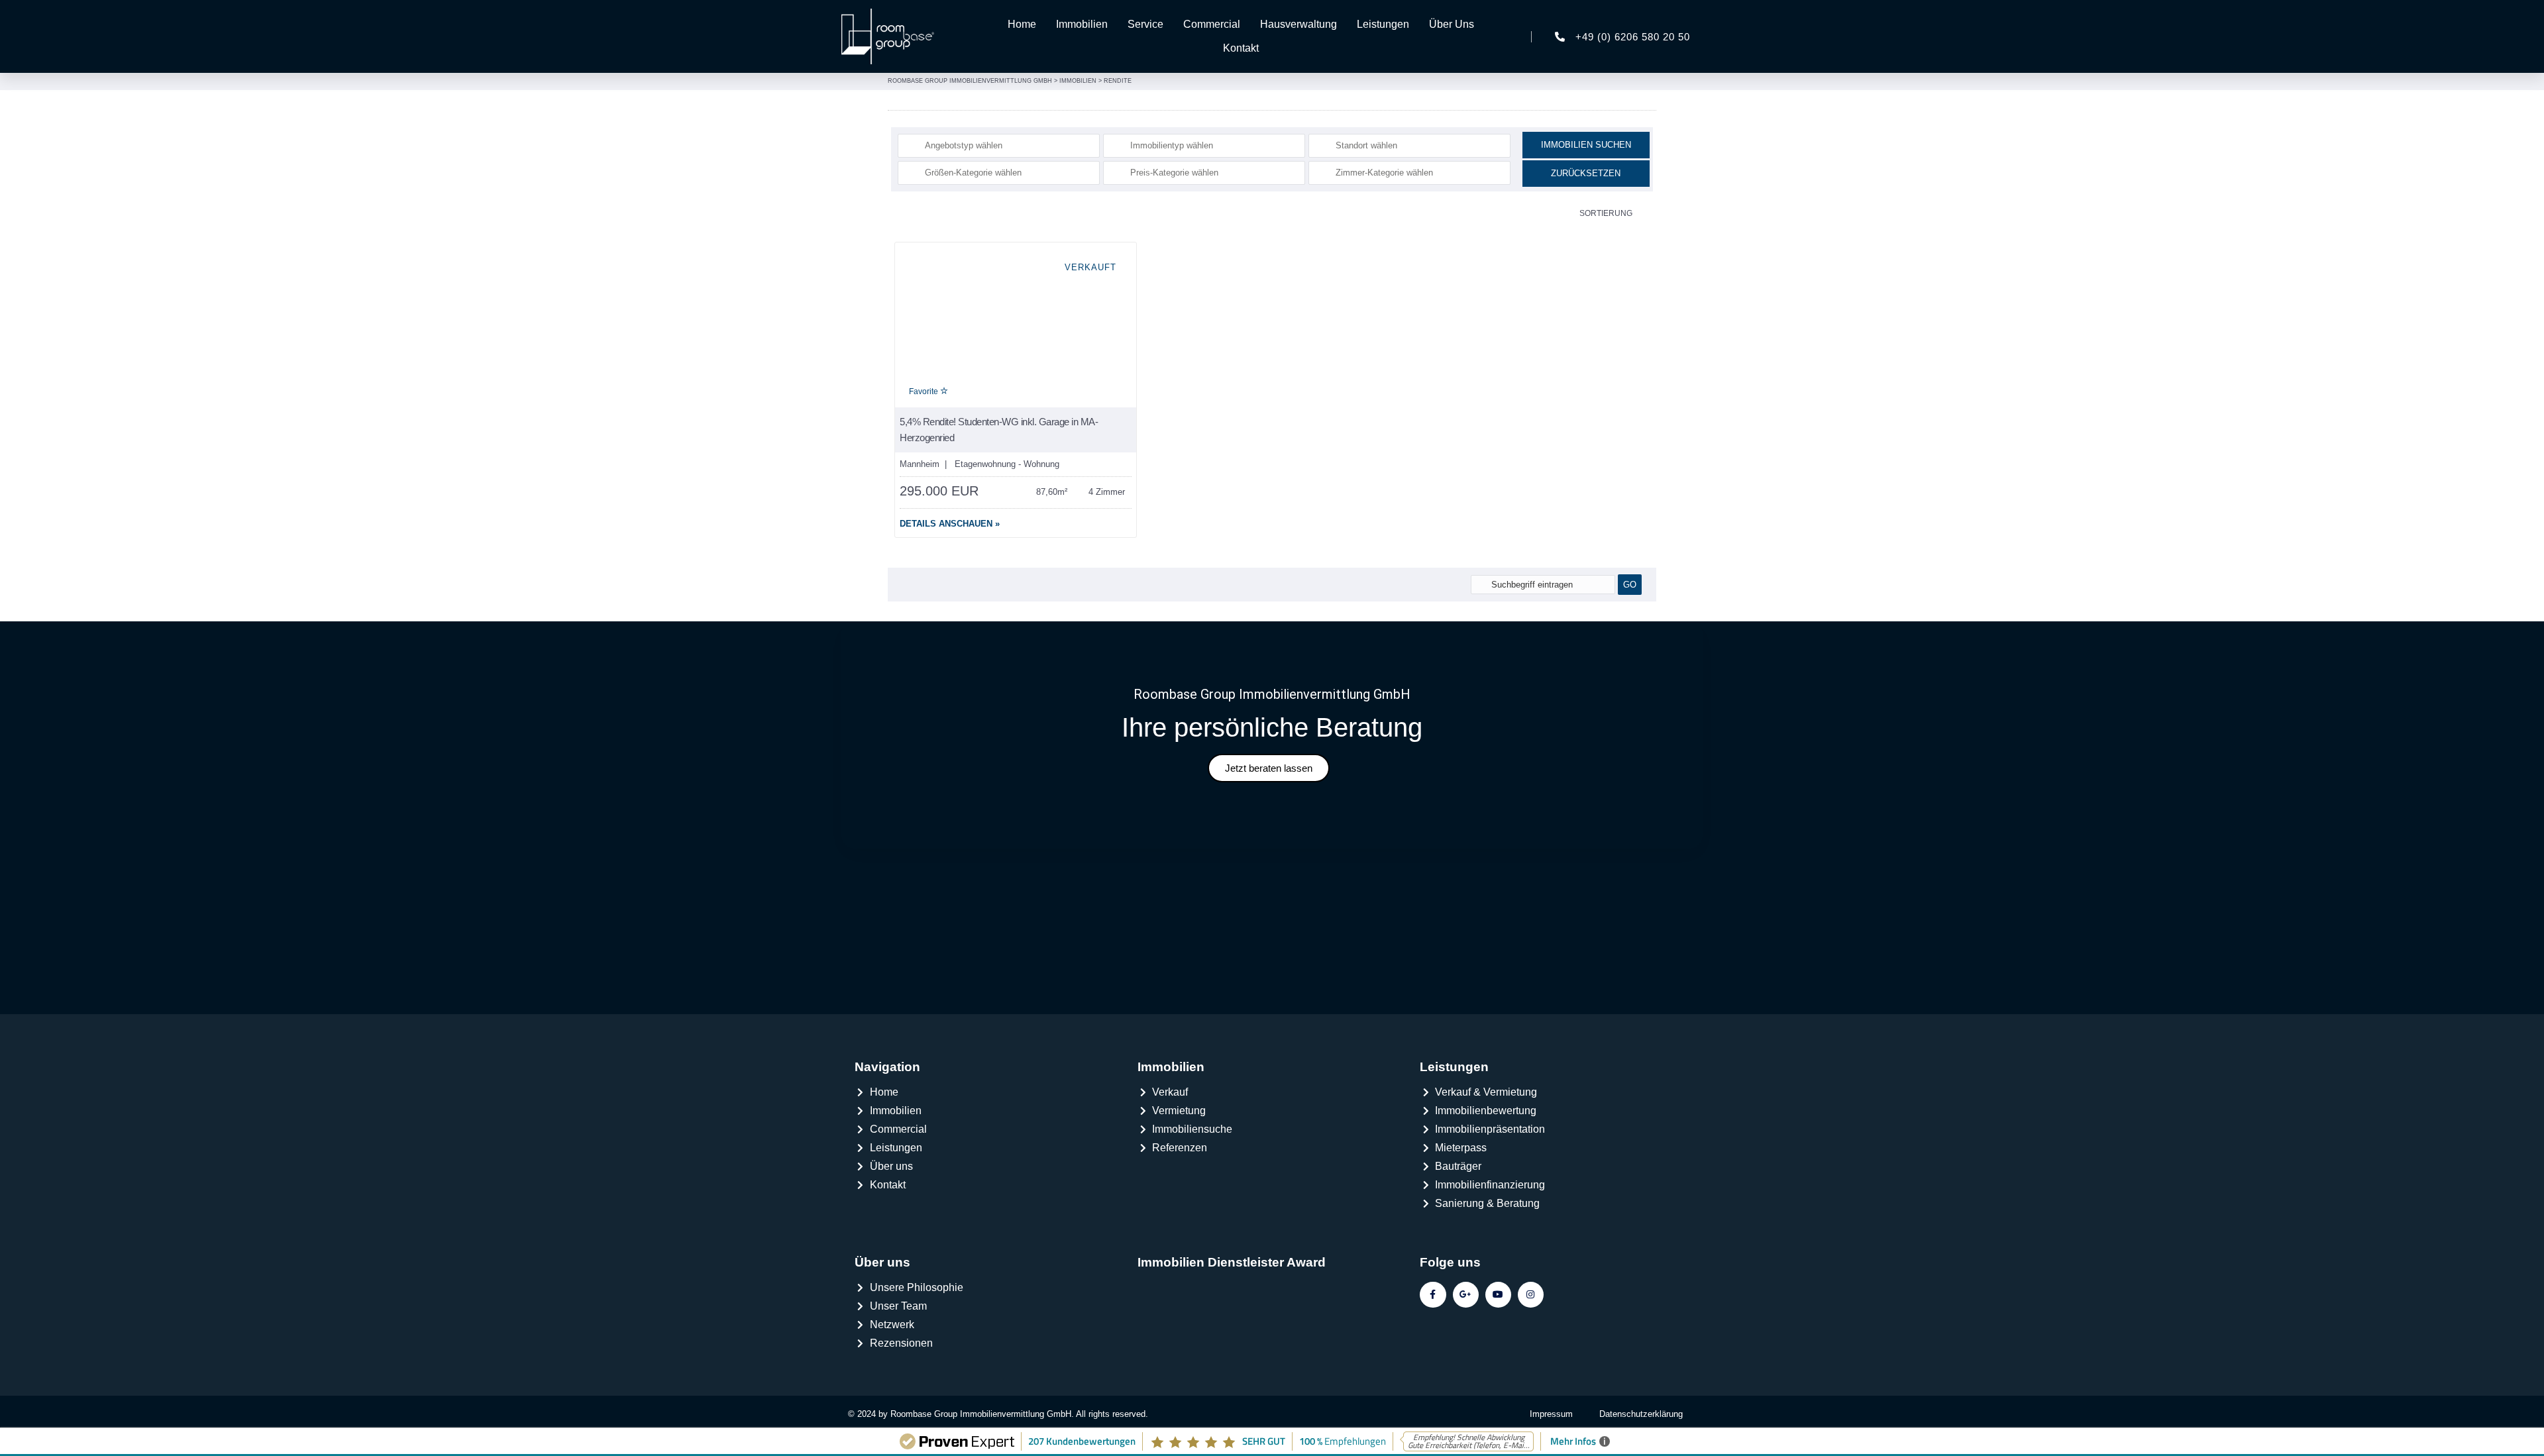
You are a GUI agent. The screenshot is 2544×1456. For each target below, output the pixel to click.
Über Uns (1452, 24)
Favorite (925, 391)
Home (1022, 24)
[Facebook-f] (1433, 1295)
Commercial (1212, 24)
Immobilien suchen (1586, 145)
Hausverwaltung (1298, 24)
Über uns (882, 1262)
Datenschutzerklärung (1641, 1414)
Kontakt (1241, 48)
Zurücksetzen (1586, 173)
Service (1145, 24)
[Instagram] (1531, 1295)
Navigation (887, 1067)
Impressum (1551, 1414)
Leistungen (1383, 24)
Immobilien (1082, 24)
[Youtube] (1498, 1295)
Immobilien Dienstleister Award (1232, 1262)
